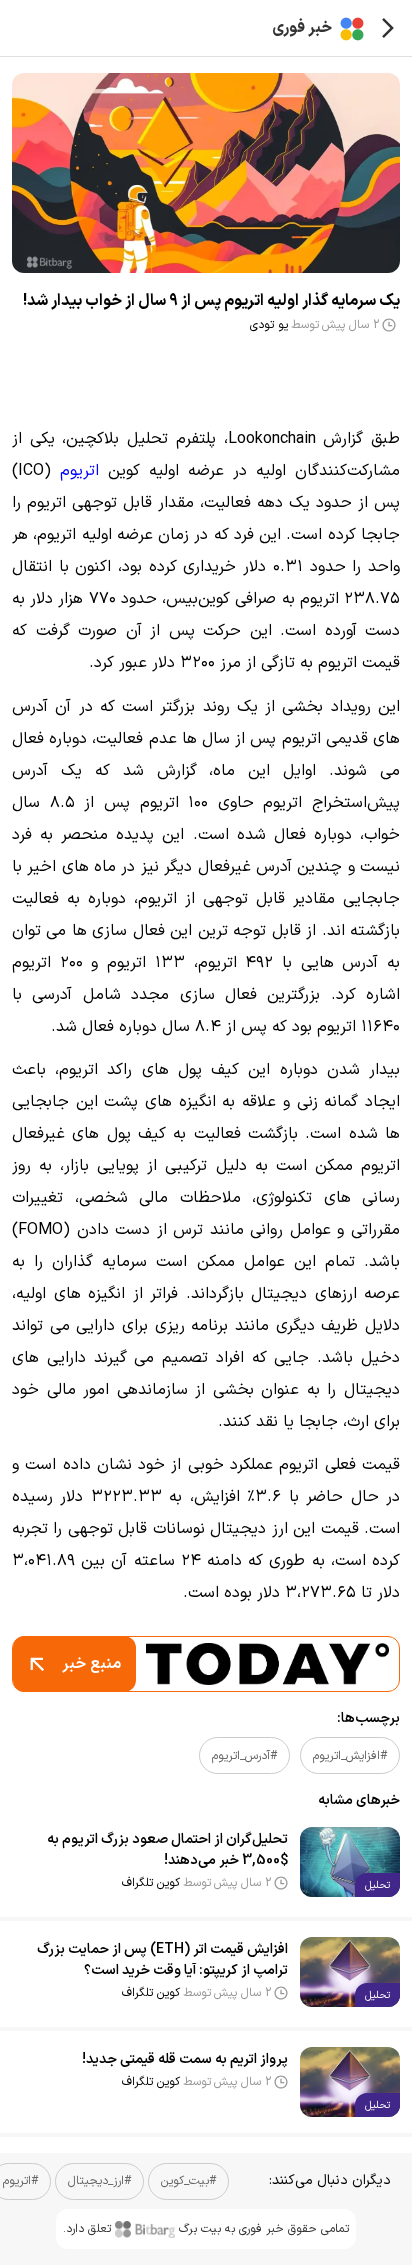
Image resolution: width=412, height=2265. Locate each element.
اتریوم (79, 471)
